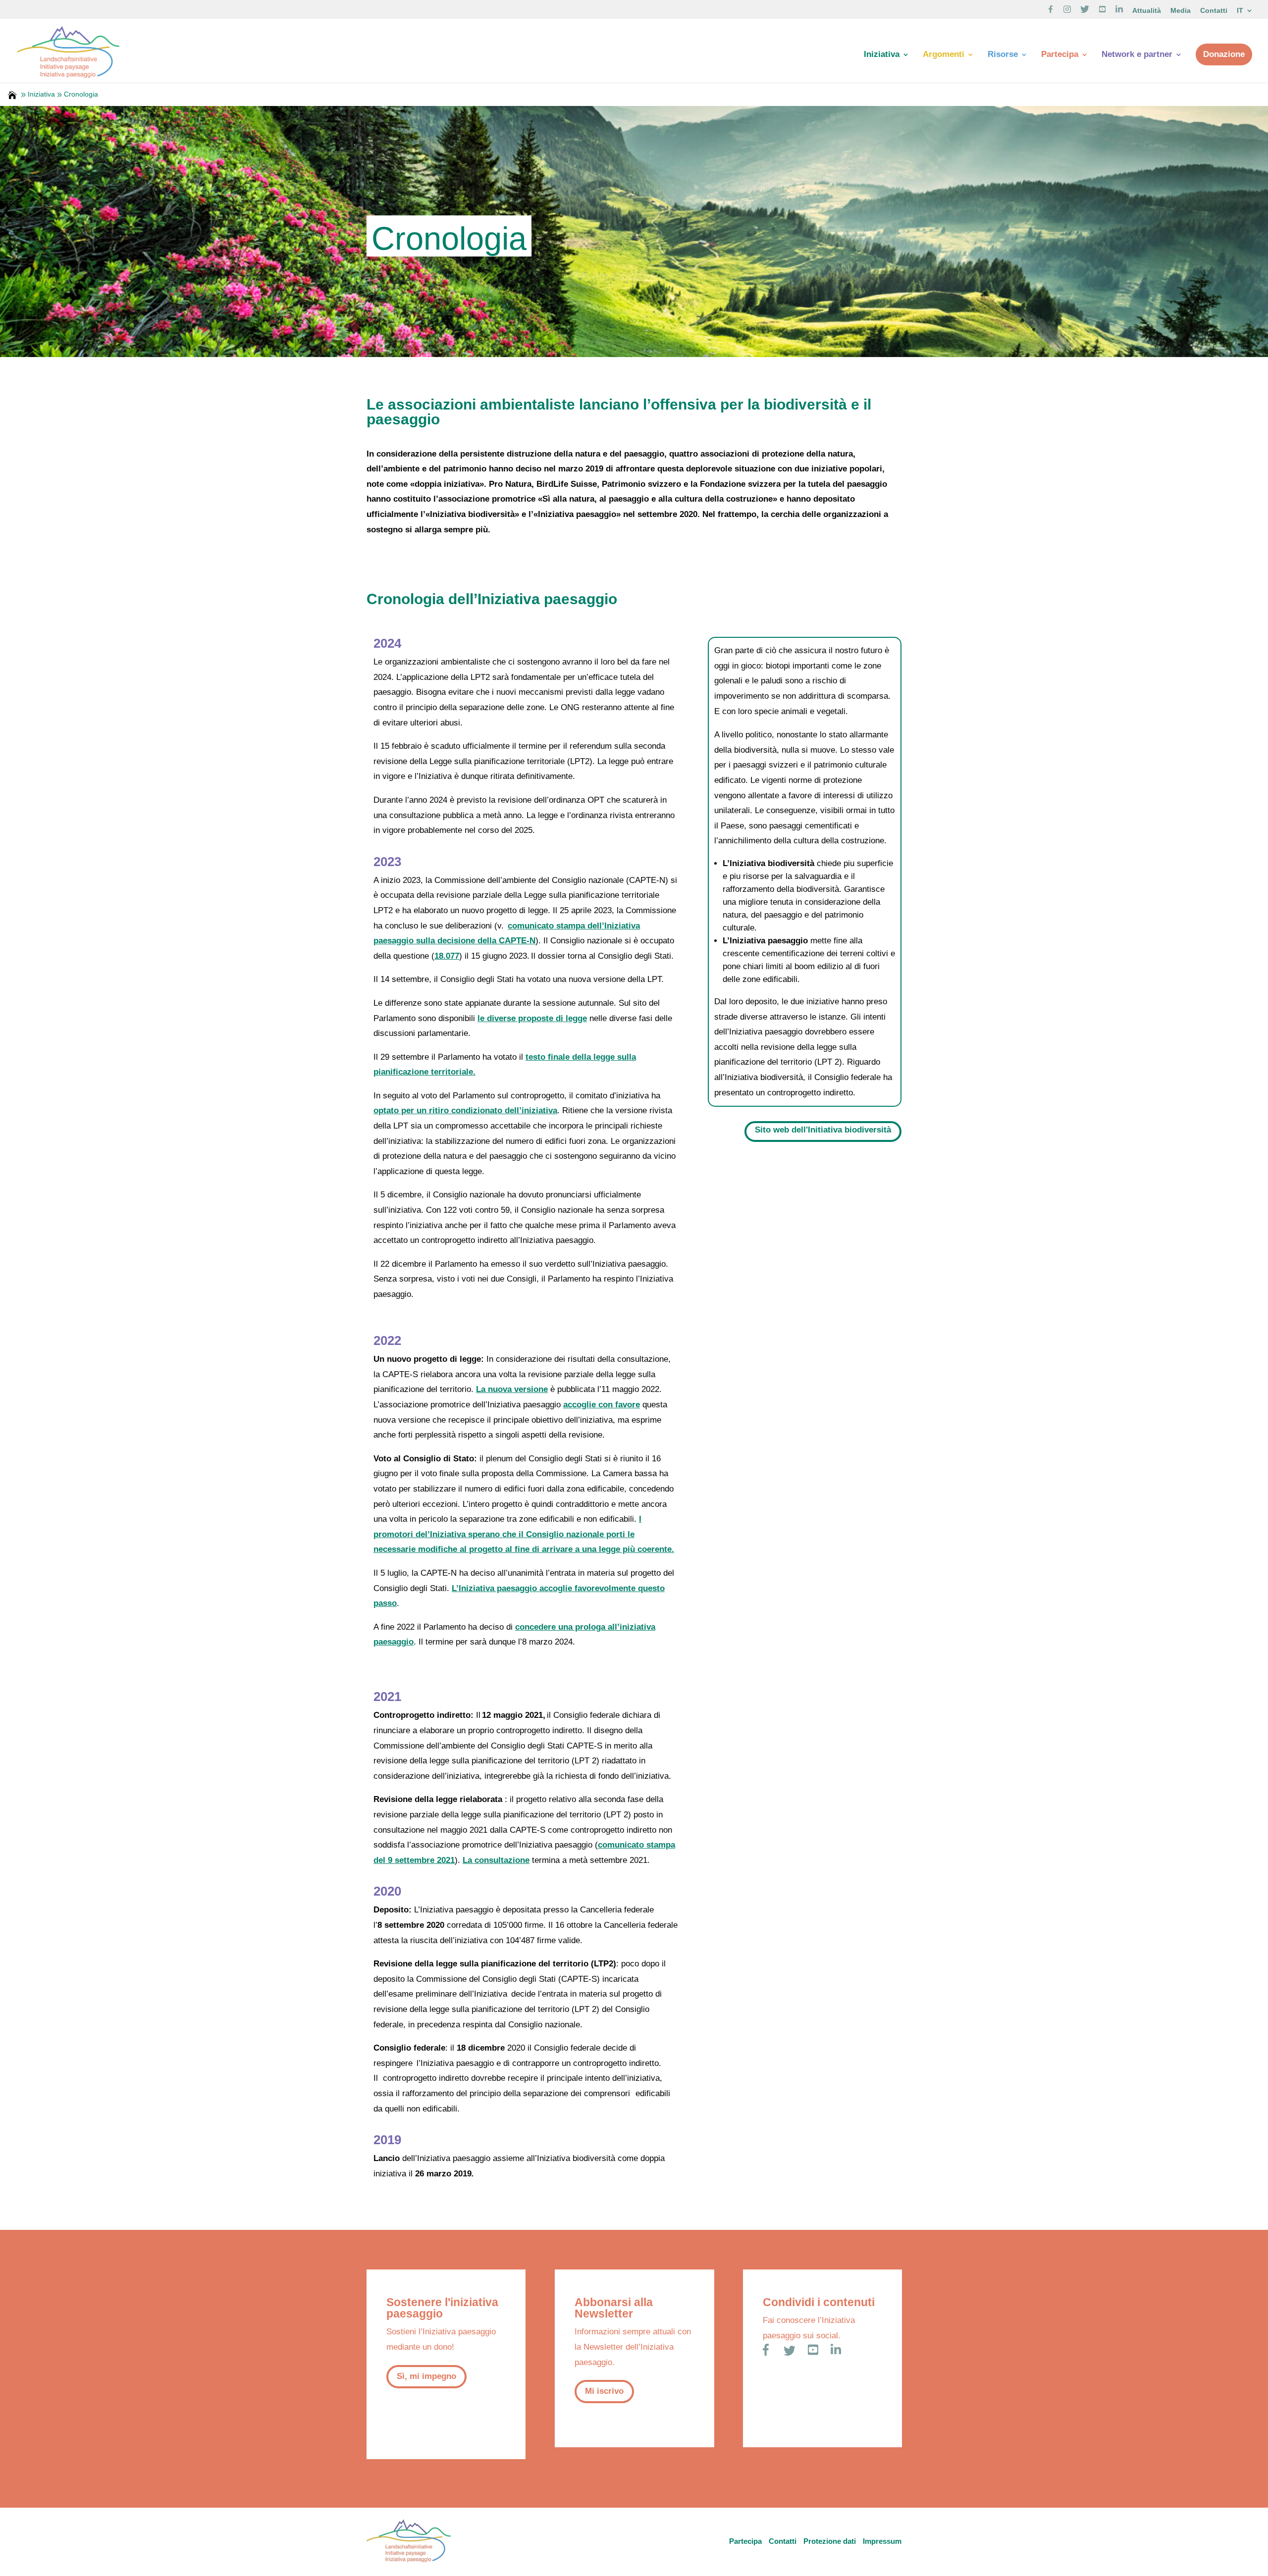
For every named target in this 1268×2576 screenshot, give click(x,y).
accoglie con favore (602, 1405)
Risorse (1003, 55)
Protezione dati (830, 2541)
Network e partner (1137, 55)
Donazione (1224, 54)
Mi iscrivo (604, 2391)
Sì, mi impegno (426, 2376)
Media (1181, 11)
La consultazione (496, 1860)
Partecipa (1060, 55)
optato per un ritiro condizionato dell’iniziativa (465, 1110)
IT (1240, 11)
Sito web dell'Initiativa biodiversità (823, 1130)
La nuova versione (512, 1389)
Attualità (1147, 11)
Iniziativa (882, 55)
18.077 (447, 956)
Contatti (1214, 11)
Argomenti (944, 55)
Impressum (882, 2541)
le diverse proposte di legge (532, 1018)
